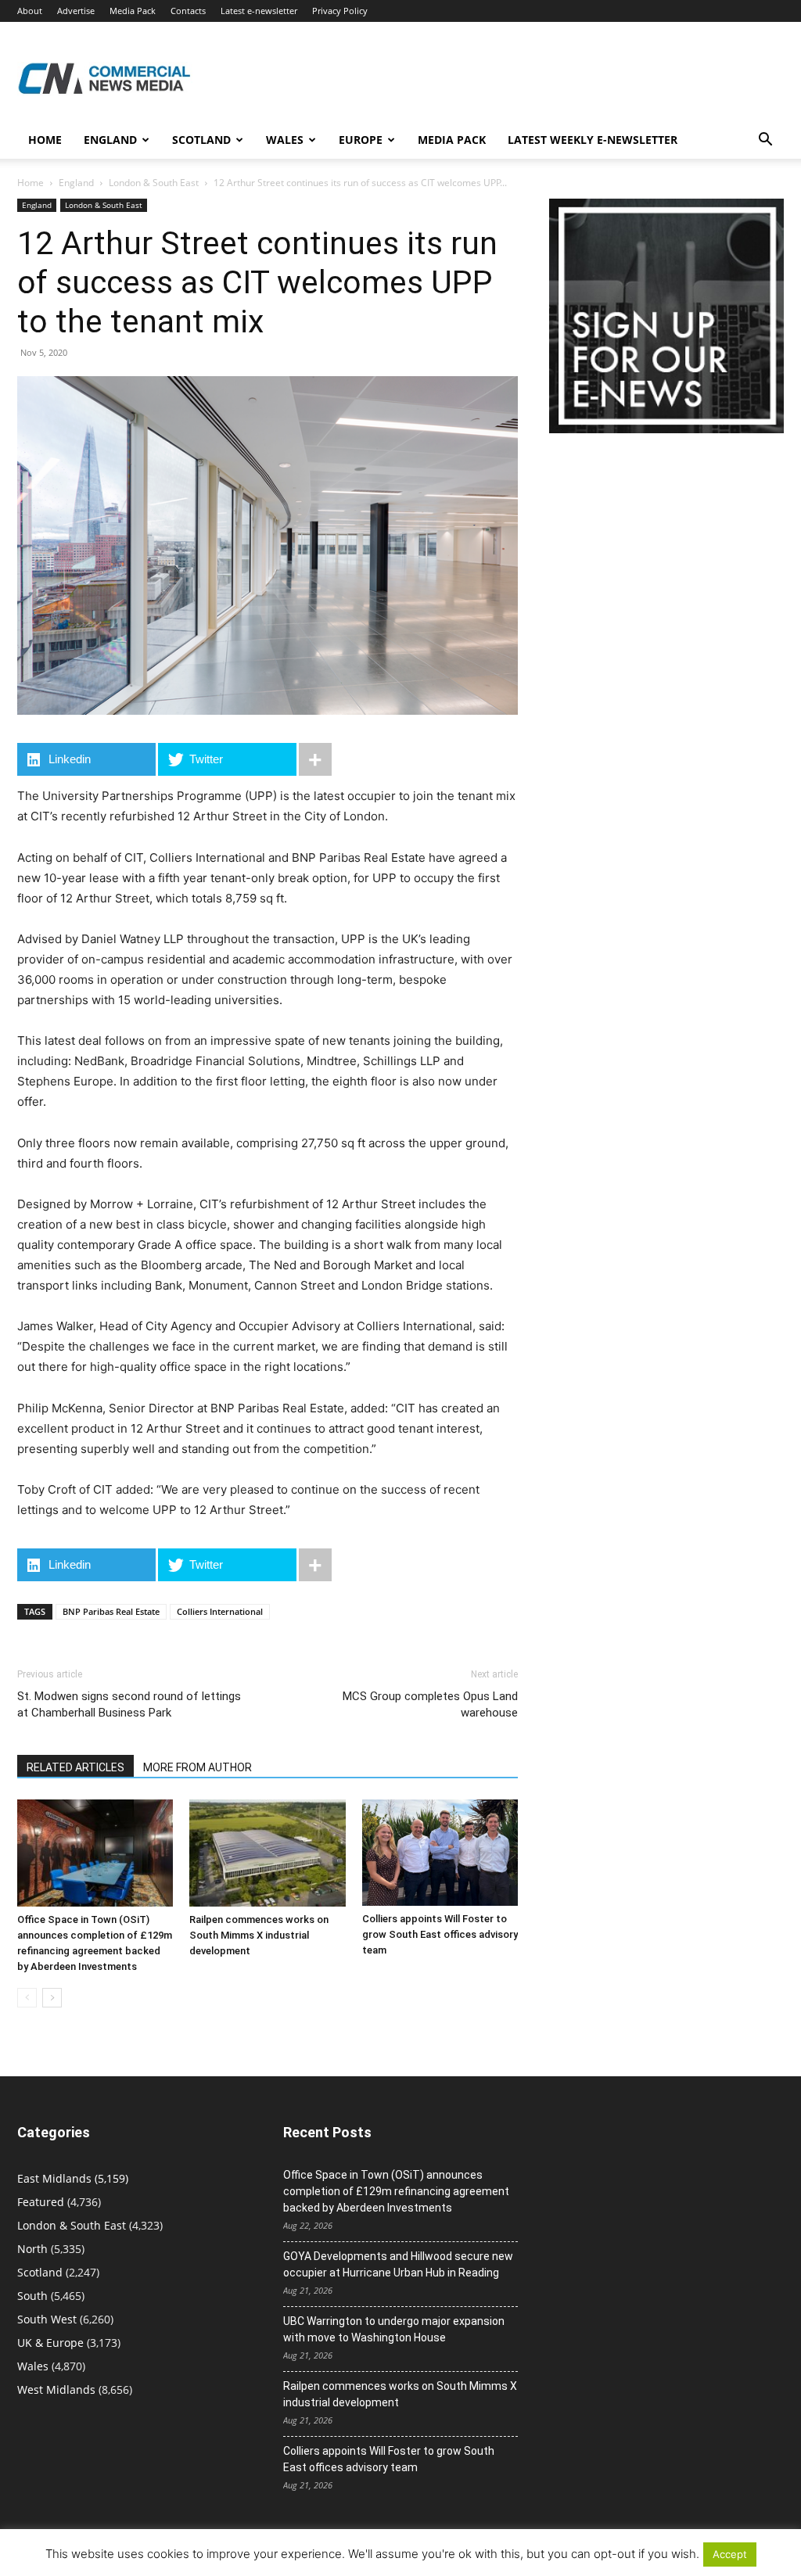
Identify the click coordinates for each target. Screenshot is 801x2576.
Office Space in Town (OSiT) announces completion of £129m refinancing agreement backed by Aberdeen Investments (396, 2191)
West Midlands (56, 2389)
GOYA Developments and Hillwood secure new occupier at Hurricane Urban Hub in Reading (398, 2264)
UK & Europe (50, 2343)
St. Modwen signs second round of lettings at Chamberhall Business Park (129, 1704)
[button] (765, 141)
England (76, 183)
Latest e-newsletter (259, 11)
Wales (285, 140)
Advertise (76, 11)
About (30, 11)
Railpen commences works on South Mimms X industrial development (259, 1935)
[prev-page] (27, 1998)
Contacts (188, 11)
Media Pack (133, 11)
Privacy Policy (340, 11)
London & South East (154, 183)
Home (45, 140)
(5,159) (73, 2178)
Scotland (201, 140)
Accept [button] (730, 2554)
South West (47, 2319)
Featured (41, 2202)
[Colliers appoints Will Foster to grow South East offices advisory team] (440, 1853)
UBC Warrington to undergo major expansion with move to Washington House (394, 2329)
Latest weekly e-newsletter (593, 140)
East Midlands (54, 2178)
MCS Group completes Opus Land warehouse (430, 1704)
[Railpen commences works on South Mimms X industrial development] (267, 1853)
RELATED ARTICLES (75, 1767)
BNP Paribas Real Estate (111, 1611)
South (32, 2296)
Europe (361, 140)
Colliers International (220, 1611)
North (32, 2249)
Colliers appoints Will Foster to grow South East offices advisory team (440, 1934)
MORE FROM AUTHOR (198, 1767)
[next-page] (52, 1998)
